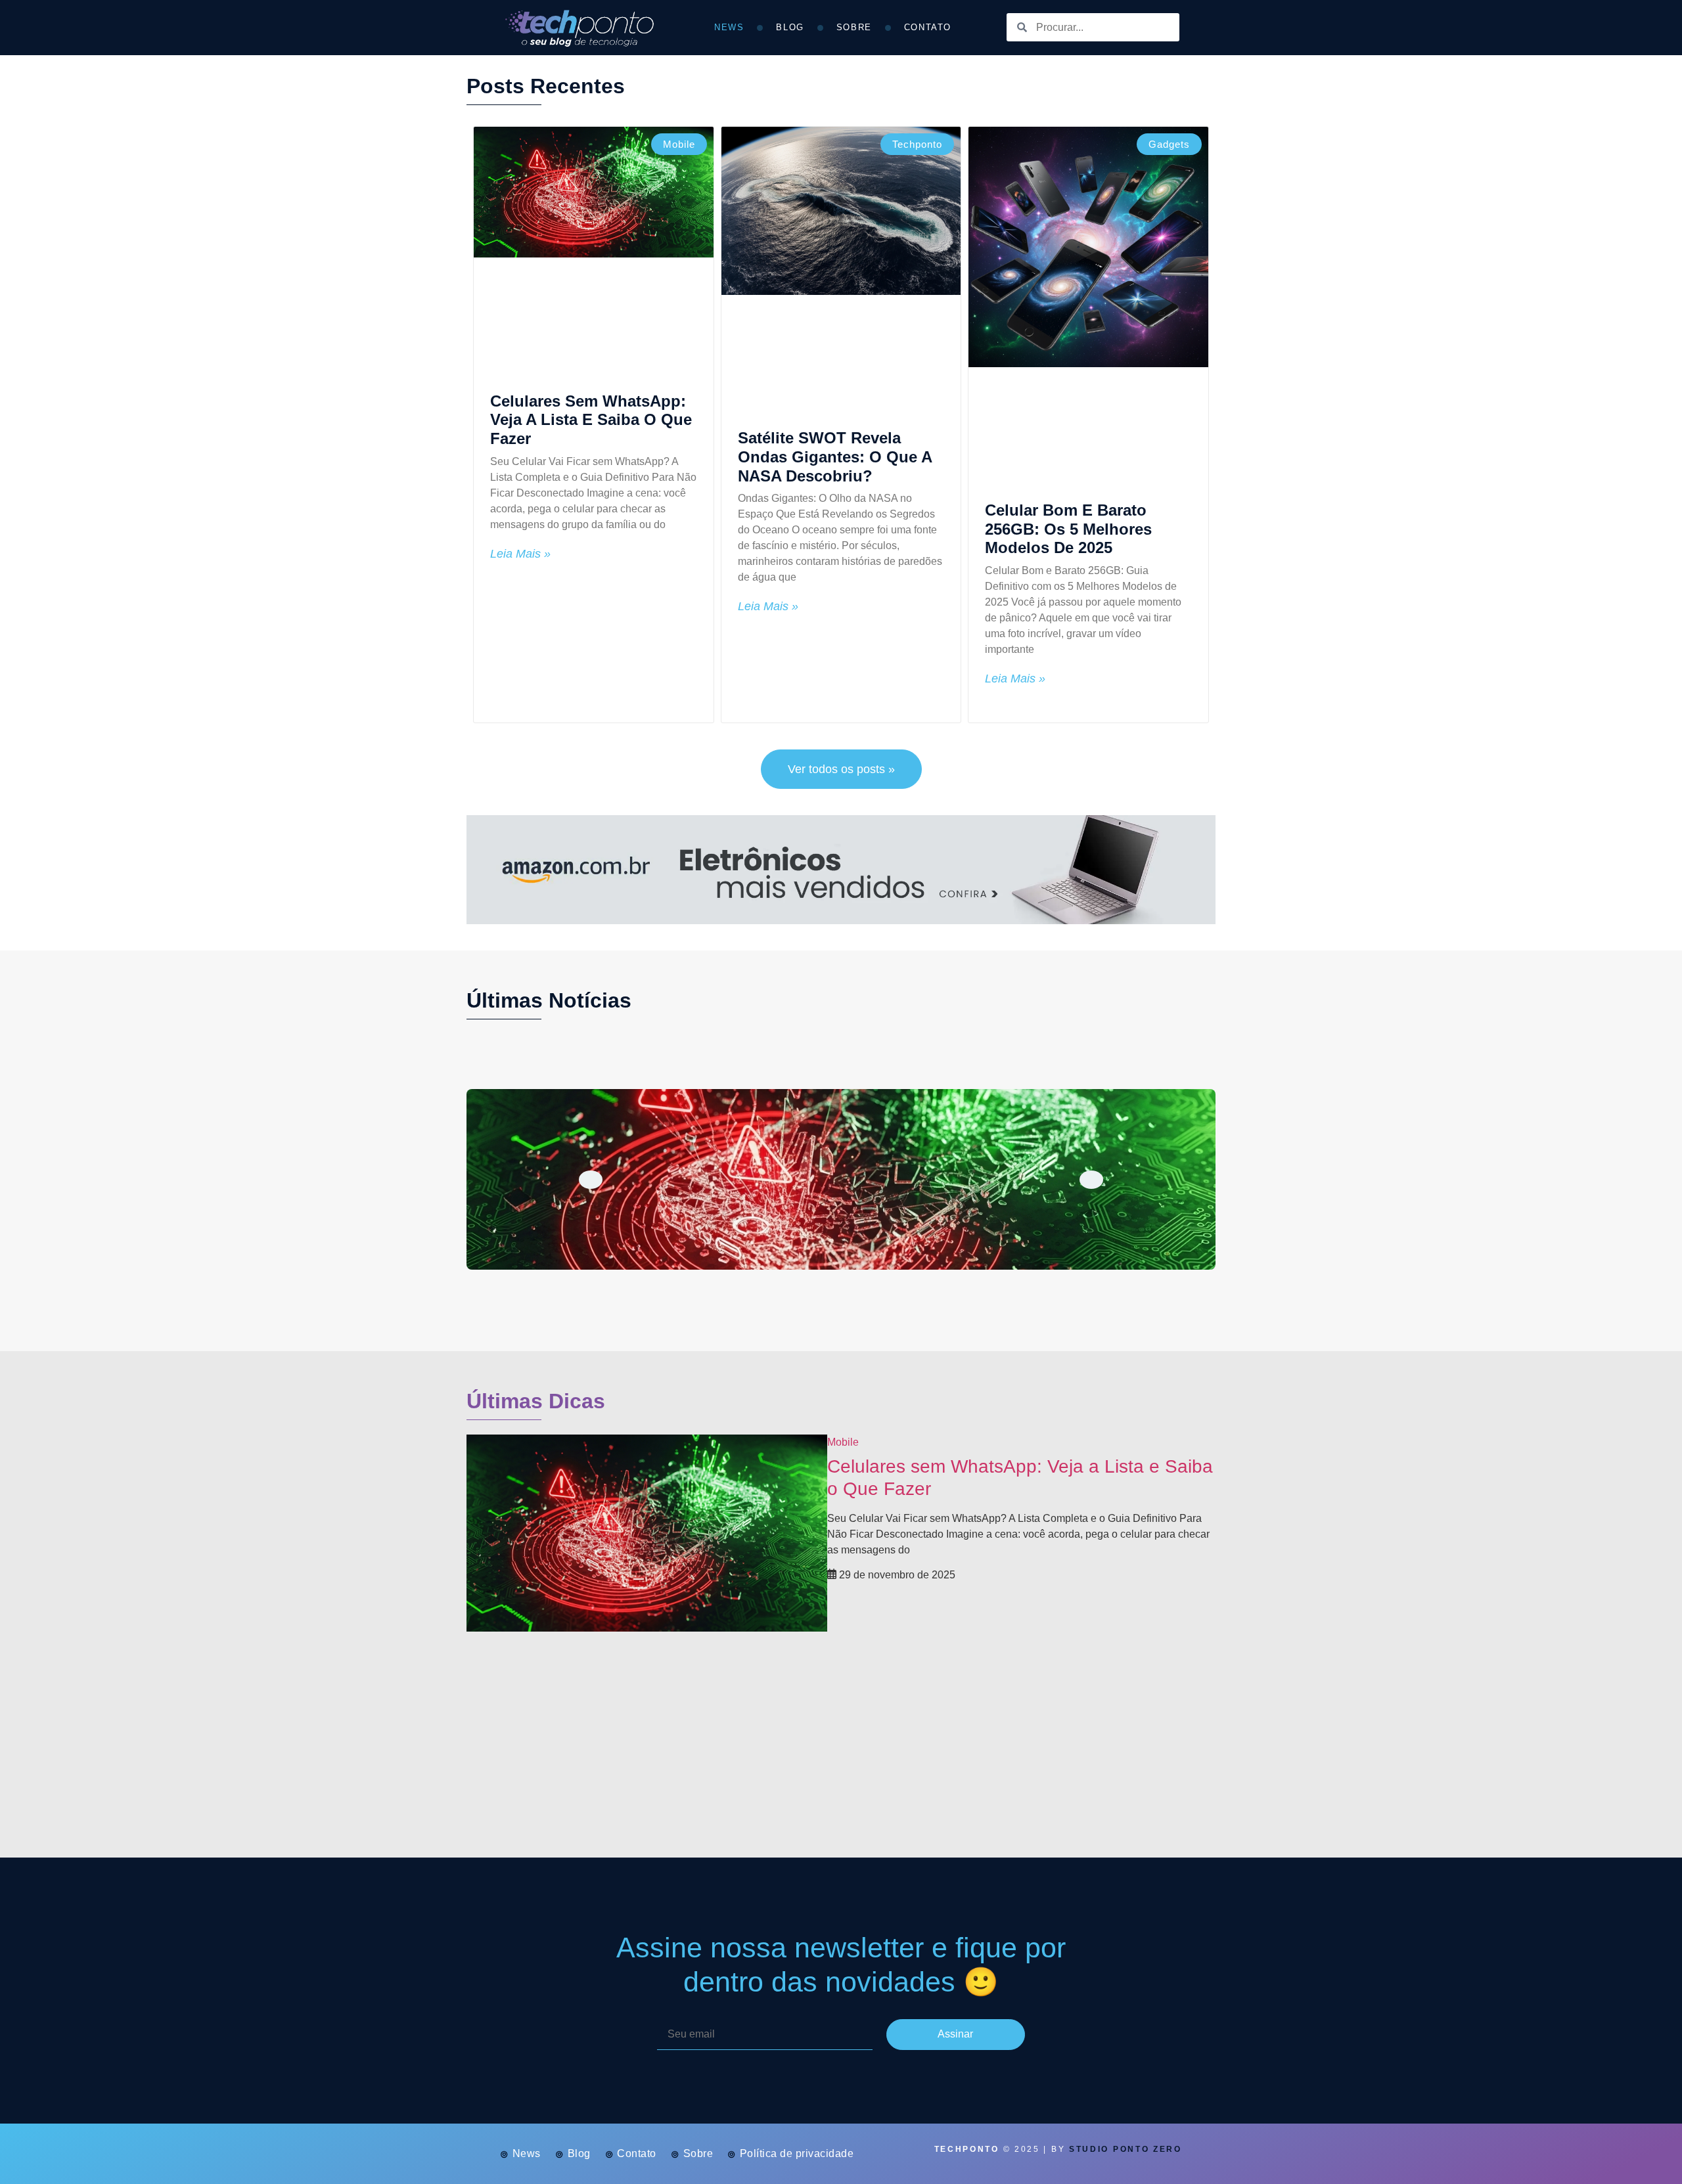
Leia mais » (520, 554)
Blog (790, 27)
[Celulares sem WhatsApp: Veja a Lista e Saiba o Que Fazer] (841, 1179)
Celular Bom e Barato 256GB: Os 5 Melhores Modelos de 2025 (1068, 529)
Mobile (843, 1442)
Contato (928, 27)
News (729, 27)
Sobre (854, 27)
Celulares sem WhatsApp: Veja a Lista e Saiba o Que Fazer (591, 420)
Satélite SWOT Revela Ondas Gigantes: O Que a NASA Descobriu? (835, 457)
